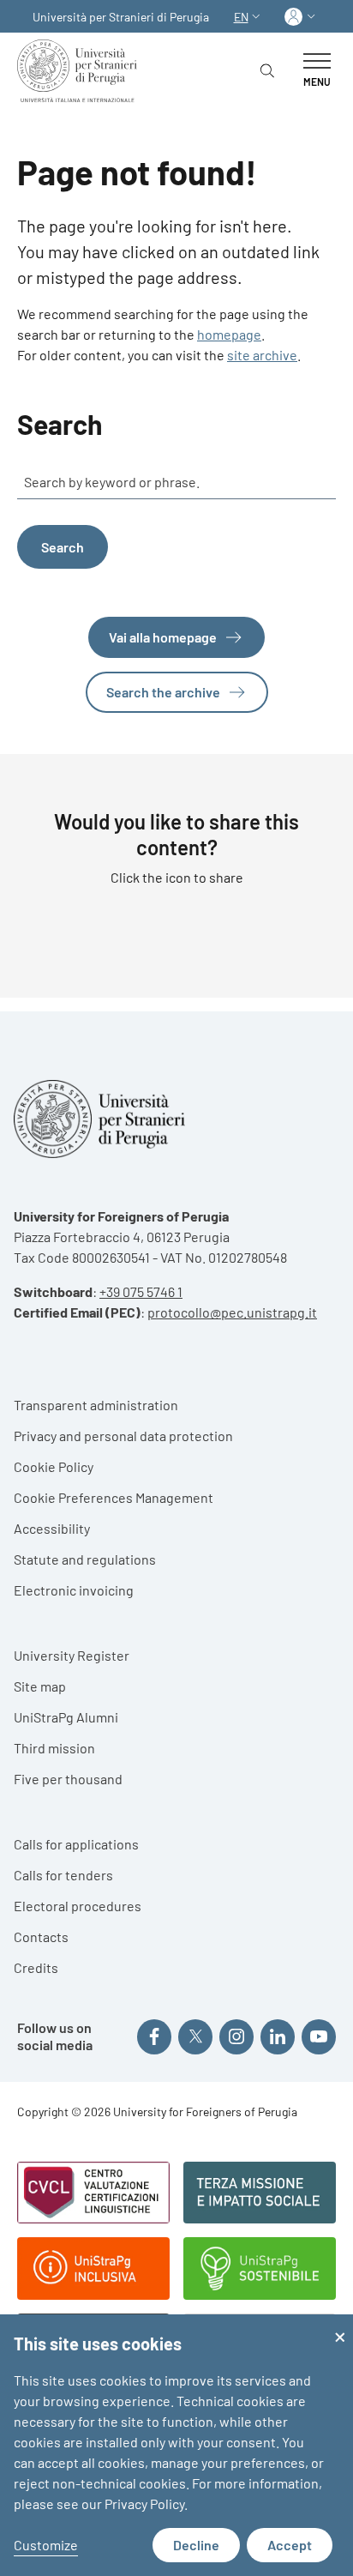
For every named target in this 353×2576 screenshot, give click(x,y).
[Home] (81, 71)
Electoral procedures (78, 1906)
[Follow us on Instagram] (236, 2036)
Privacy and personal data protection (123, 1436)
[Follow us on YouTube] (319, 2036)
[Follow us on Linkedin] (278, 2036)
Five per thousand (68, 1779)
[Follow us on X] (195, 2036)
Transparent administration (96, 1405)
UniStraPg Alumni (66, 1717)
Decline (196, 2545)
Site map (40, 1686)
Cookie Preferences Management (114, 1497)
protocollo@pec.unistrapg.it (232, 1312)
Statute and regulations (85, 1559)
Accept (290, 2545)
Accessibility (52, 1528)
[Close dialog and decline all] (340, 2325)
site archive (262, 355)
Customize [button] (46, 2545)
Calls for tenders (63, 1875)
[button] (249, 17)
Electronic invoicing (74, 1590)
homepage (229, 334)
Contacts (41, 1937)
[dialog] (176, 2445)
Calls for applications (76, 1844)
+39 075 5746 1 (141, 1291)
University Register (72, 1655)
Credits (36, 1967)
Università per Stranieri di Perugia (121, 17)
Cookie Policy (54, 1466)
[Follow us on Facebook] (154, 2036)
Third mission (54, 1748)
